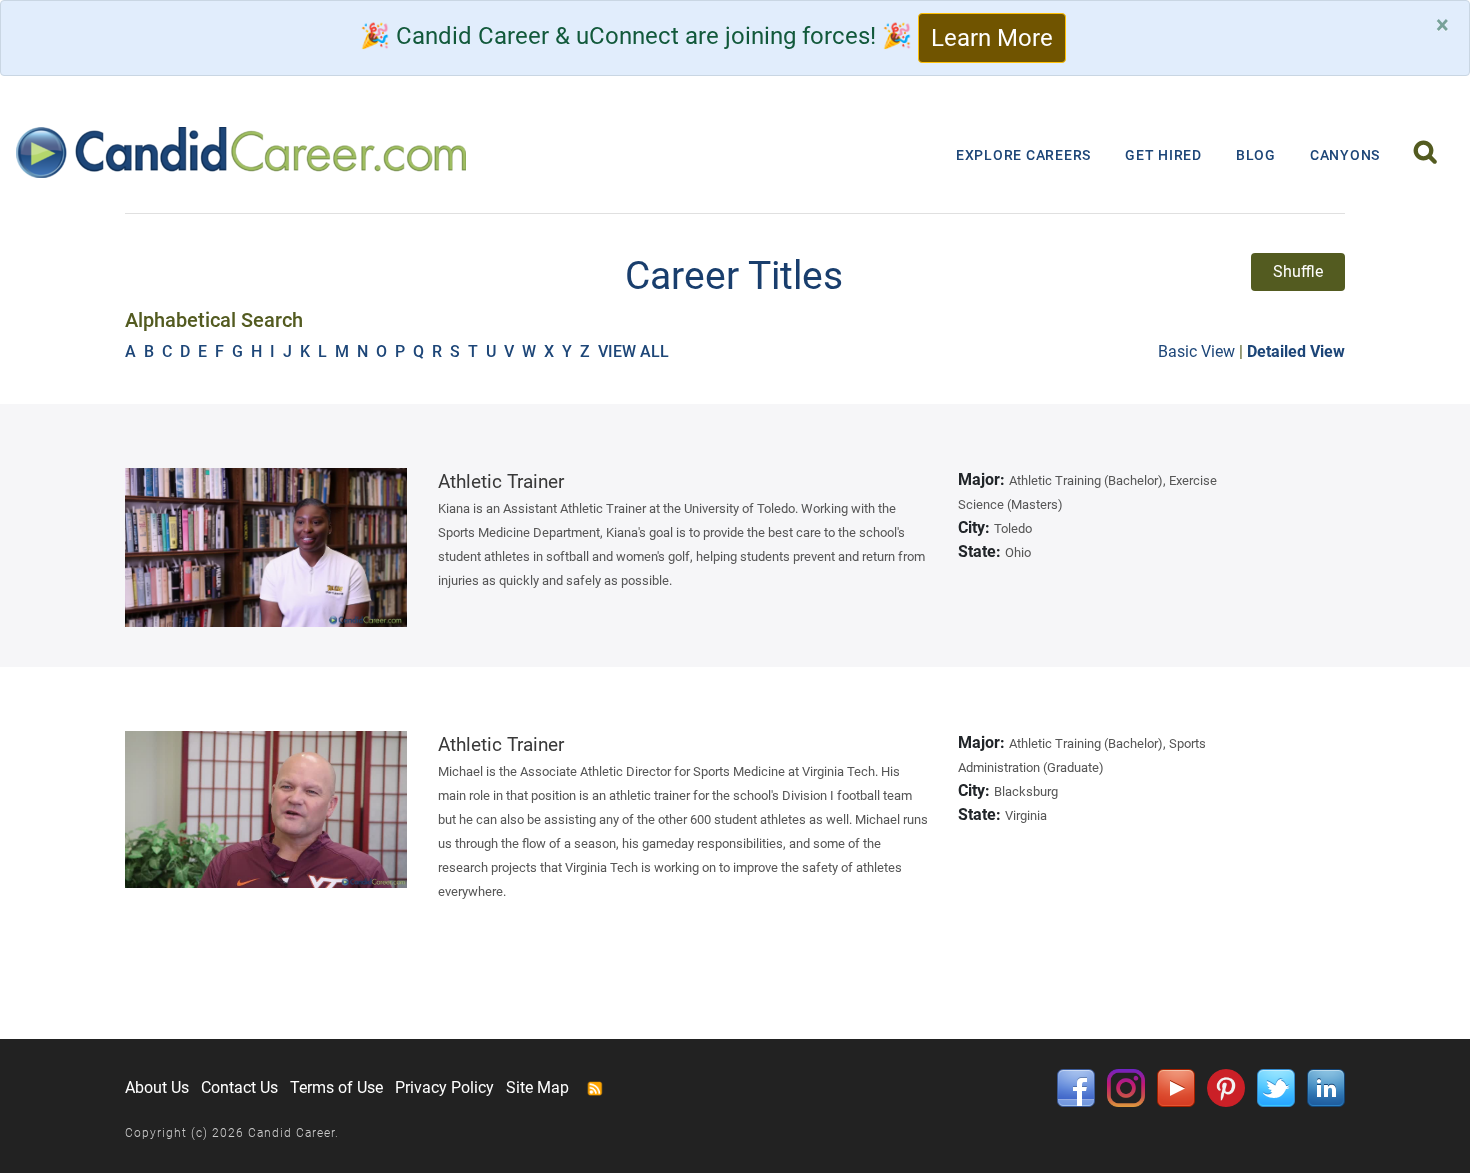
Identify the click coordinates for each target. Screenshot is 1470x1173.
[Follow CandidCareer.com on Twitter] (1276, 1086)
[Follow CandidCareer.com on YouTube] (1176, 1086)
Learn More (992, 38)
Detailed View (1296, 351)
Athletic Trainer (501, 481)
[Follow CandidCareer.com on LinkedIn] (1326, 1086)
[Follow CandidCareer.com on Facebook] (1076, 1086)
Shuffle (1298, 271)
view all (635, 351)
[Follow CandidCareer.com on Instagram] (1126, 1086)
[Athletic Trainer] (266, 547)
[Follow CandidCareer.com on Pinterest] (1226, 1086)
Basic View (1196, 351)
